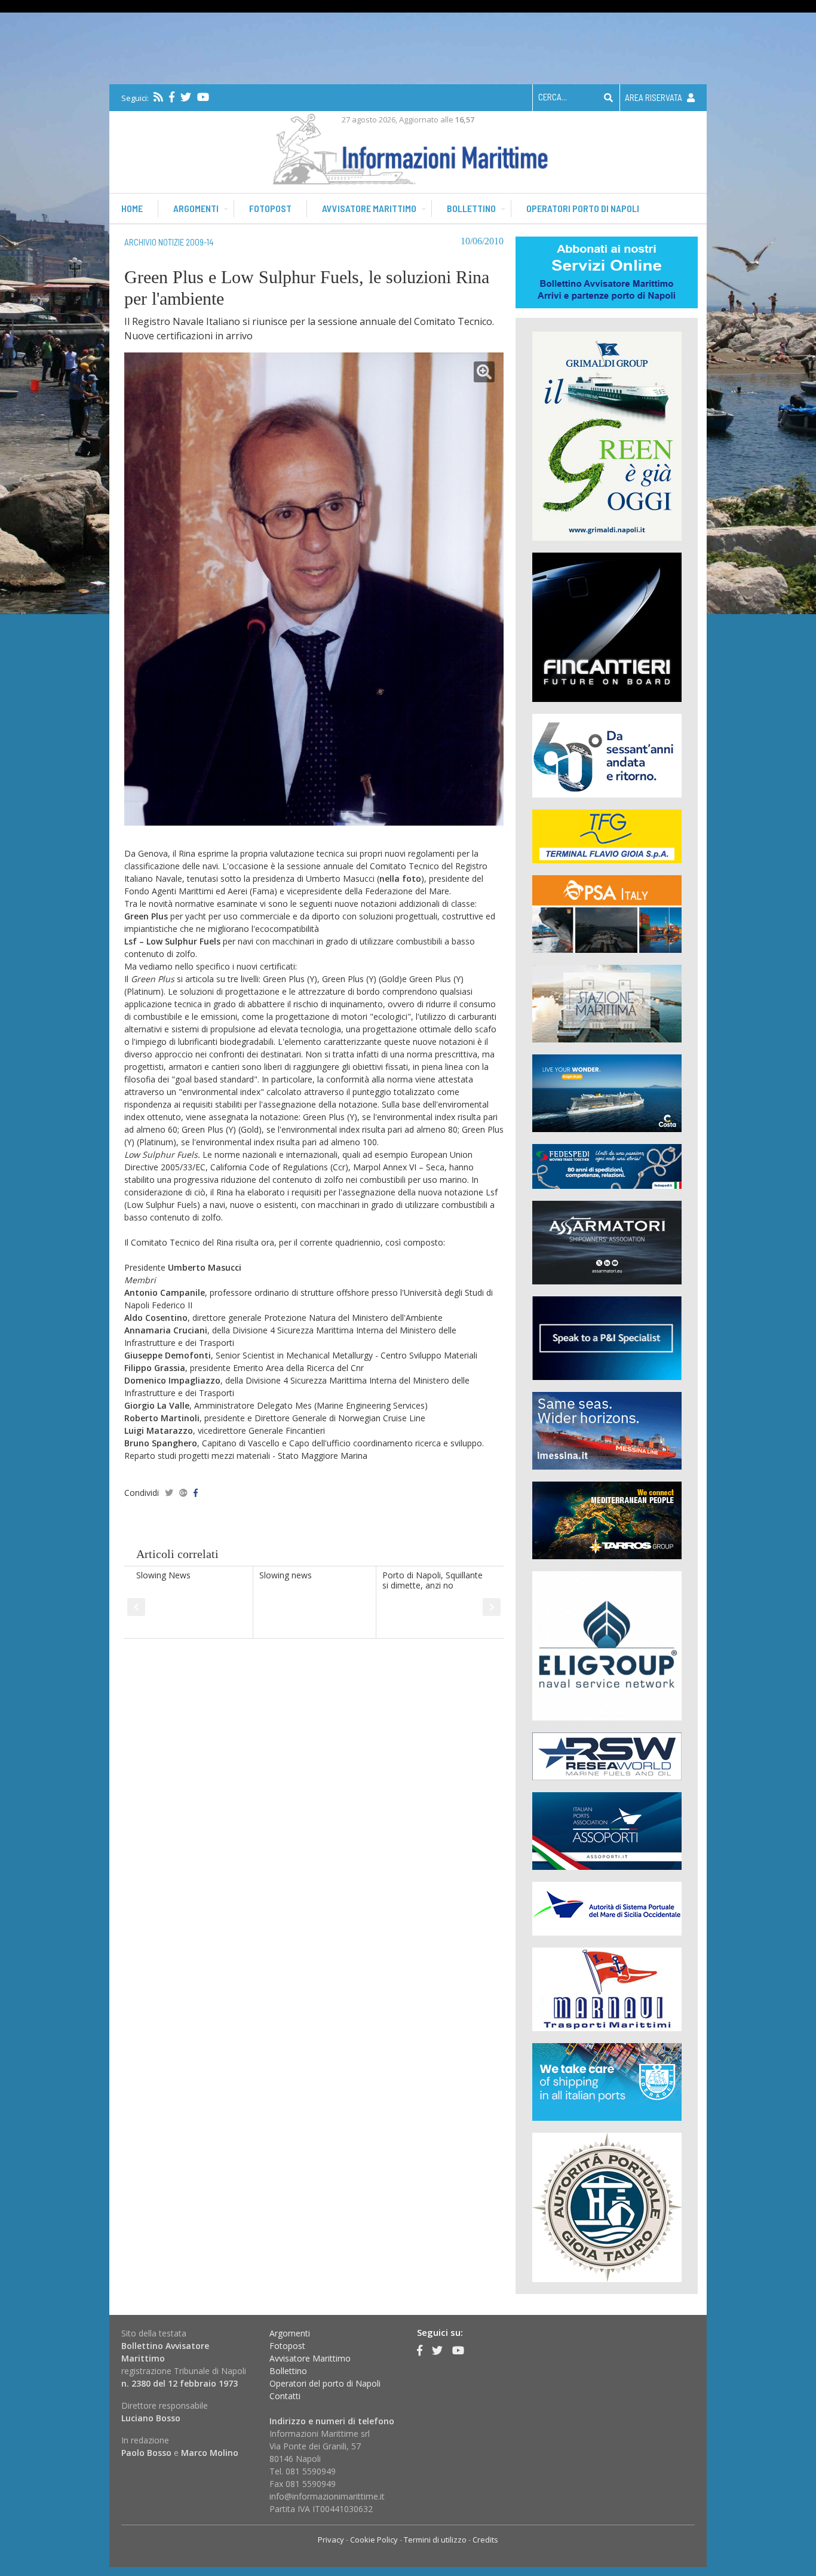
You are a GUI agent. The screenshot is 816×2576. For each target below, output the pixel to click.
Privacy (331, 2540)
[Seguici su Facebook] (172, 97)
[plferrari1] (607, 1337)
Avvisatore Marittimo (310, 2358)
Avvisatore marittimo (369, 208)
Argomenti (196, 208)
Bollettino (471, 208)
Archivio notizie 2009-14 (169, 242)
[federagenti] (607, 2081)
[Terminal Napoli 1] (607, 1003)
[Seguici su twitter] (186, 97)
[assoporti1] (607, 1830)
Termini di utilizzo (435, 2540)
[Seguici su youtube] (203, 97)
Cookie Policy (374, 2540)
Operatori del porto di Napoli (325, 2383)
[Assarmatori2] (607, 1242)
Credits (485, 2540)
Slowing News (163, 1575)
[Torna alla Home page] (408, 147)
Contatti (285, 2396)
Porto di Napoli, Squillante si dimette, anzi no (432, 1580)
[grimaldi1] (607, 435)
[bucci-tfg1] (607, 835)
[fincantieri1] (607, 626)
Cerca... (553, 97)
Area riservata (654, 97)
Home (132, 208)
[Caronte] (607, 755)
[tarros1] (607, 1519)
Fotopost (270, 208)
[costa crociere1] (607, 1092)
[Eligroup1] (607, 1645)
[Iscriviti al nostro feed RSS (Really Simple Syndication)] (158, 97)
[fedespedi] (607, 1166)
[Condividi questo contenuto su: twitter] (169, 1493)
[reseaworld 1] (607, 1755)
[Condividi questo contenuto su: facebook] (196, 1493)
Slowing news (286, 1575)
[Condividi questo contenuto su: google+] (183, 1493)
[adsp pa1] (607, 1908)
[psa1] (607, 913)
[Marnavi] (607, 1988)
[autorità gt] (607, 2207)
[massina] (607, 1430)
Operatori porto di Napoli (583, 208)
